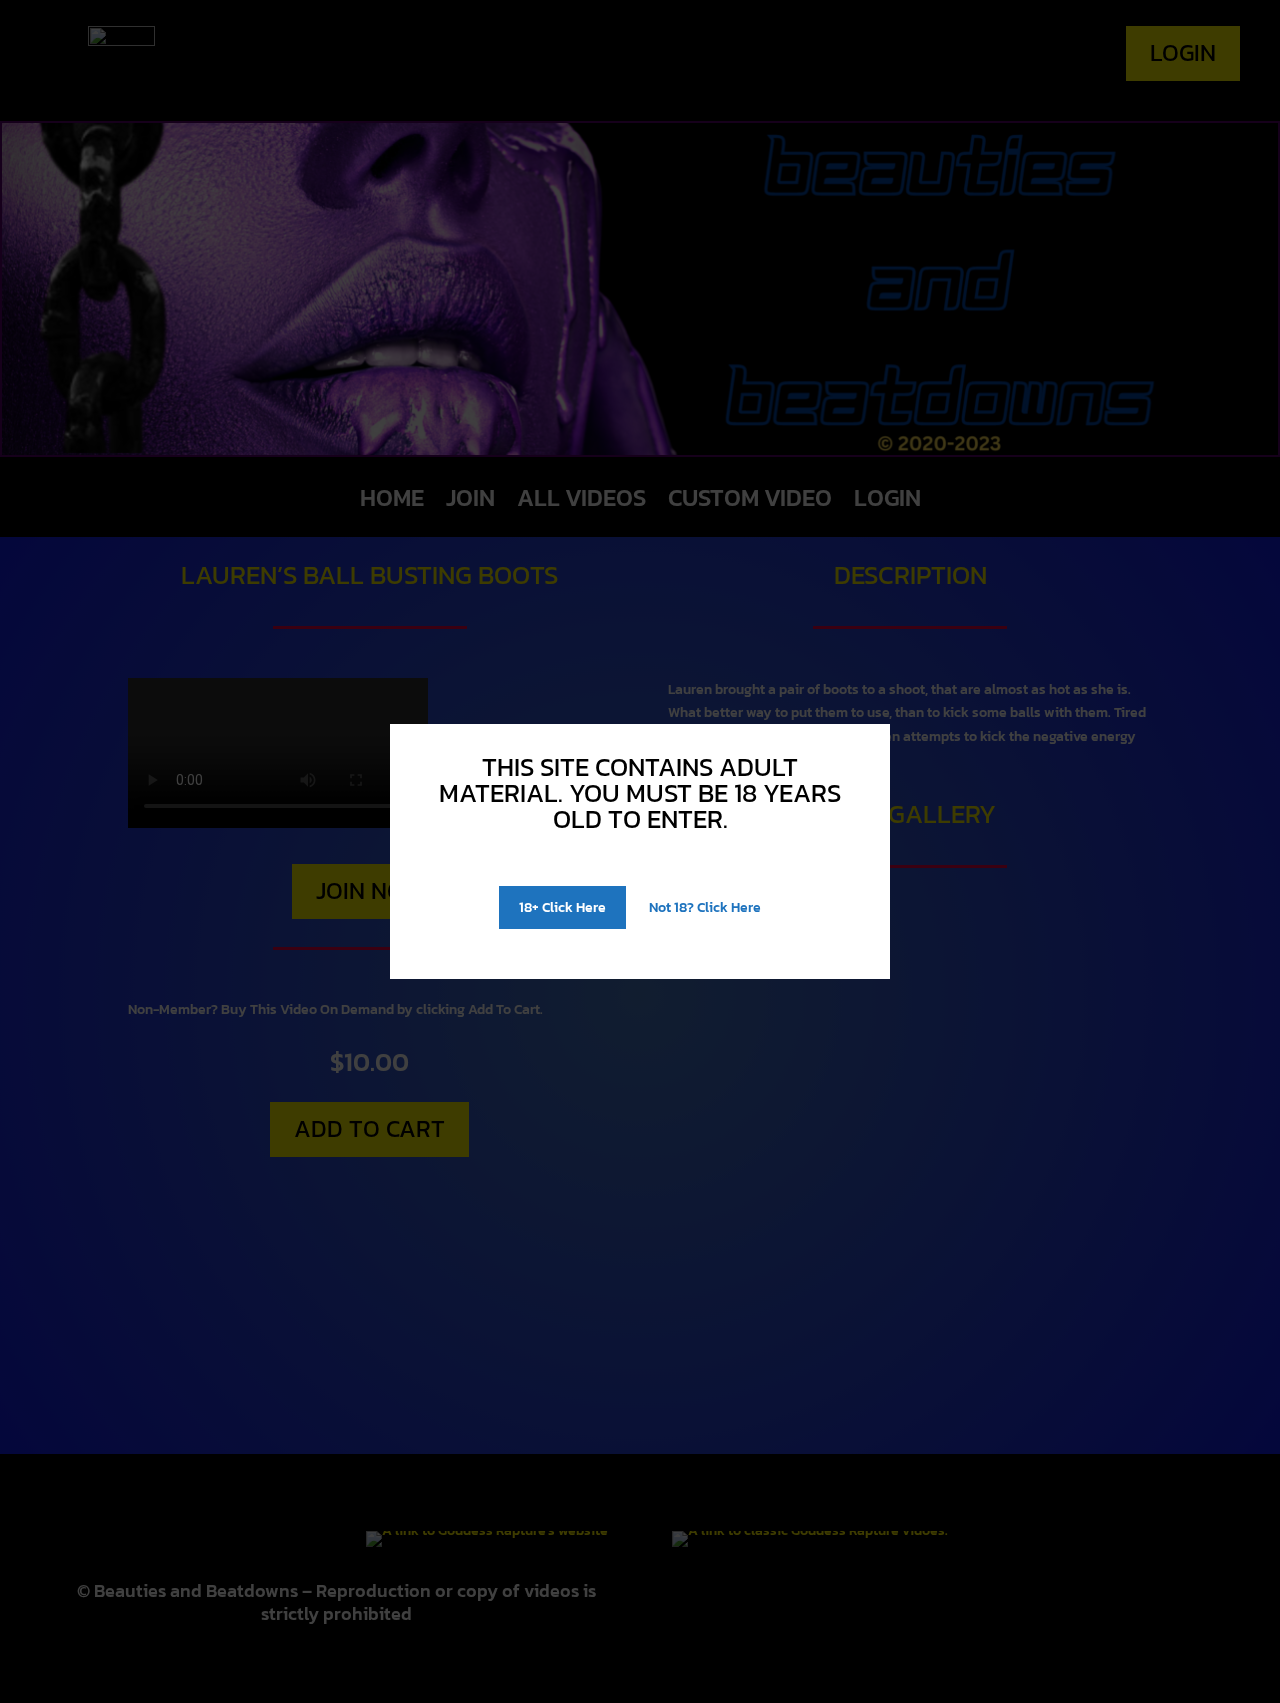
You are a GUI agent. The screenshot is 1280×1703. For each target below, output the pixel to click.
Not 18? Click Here (705, 907)
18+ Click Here (562, 907)
